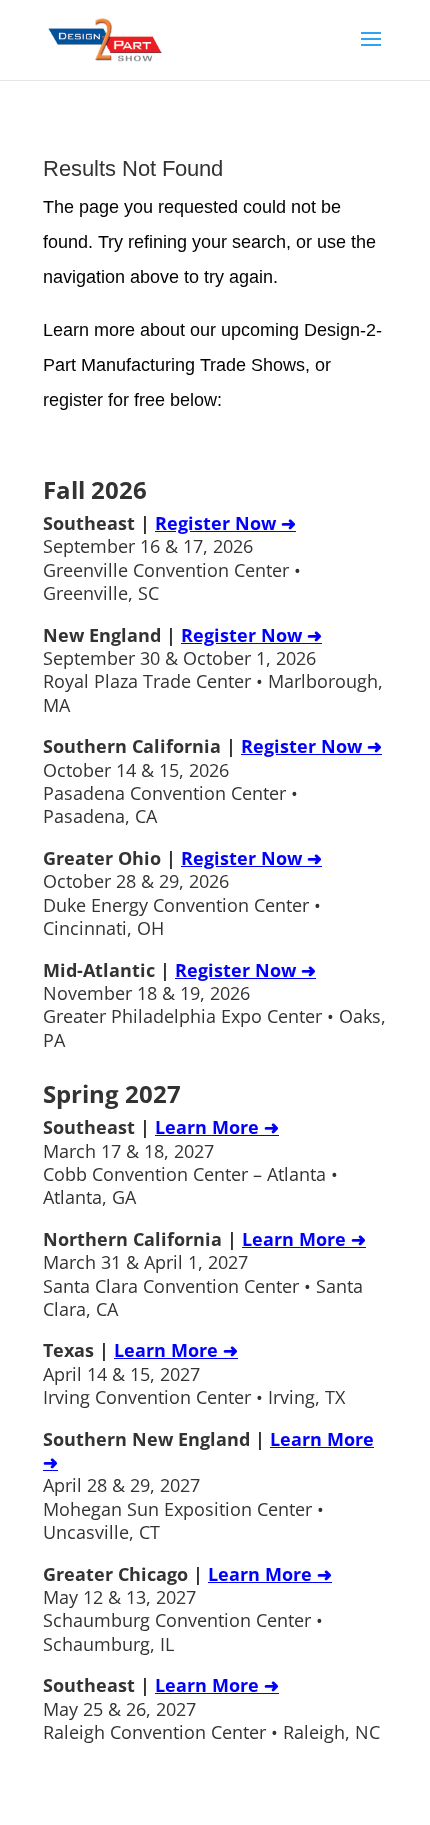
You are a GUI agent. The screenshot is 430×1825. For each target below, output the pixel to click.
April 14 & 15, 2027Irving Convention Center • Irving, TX (194, 1373)
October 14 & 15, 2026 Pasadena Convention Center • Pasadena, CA (212, 781)
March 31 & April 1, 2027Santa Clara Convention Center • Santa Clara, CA (204, 1274)
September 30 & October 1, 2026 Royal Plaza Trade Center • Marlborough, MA (213, 670)
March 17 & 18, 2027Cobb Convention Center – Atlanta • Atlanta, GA (190, 1162)
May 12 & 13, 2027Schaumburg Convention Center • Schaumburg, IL (187, 1609)
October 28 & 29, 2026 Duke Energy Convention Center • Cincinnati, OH (182, 893)
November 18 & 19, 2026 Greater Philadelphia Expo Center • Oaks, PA (214, 1005)
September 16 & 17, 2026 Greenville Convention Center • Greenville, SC (172, 558)
